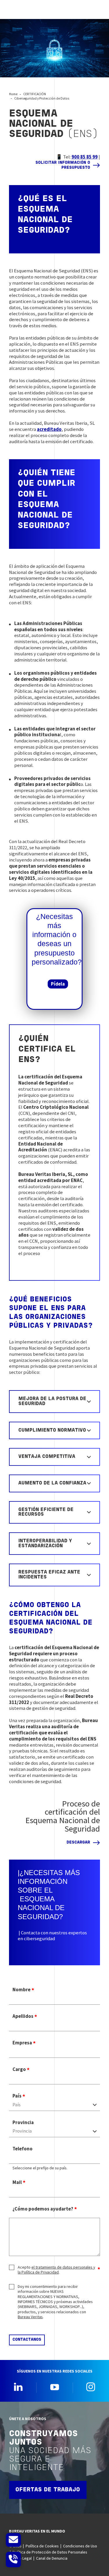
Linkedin (18, 2387)
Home (13, 94)
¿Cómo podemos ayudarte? (43, 2209)
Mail (17, 2182)
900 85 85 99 (85, 157)
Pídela (58, 984)
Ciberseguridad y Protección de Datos (42, 98)
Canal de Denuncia (52, 2558)
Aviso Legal (22, 2558)
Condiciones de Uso (80, 2546)
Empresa (22, 2043)
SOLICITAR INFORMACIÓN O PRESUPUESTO (63, 165)
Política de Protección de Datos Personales (50, 2552)
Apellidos (23, 2016)
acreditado (49, 429)
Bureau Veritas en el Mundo (37, 2531)
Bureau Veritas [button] (30, 2317)
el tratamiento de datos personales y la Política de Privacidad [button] (56, 2270)
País (17, 2096)
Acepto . (56, 2270)
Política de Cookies (42, 2546)
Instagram (91, 2387)
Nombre (22, 1990)
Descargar (78, 1843)
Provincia (23, 2123)
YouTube (55, 2387)
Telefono (23, 2149)
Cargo (19, 2069)
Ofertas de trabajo (48, 2490)
